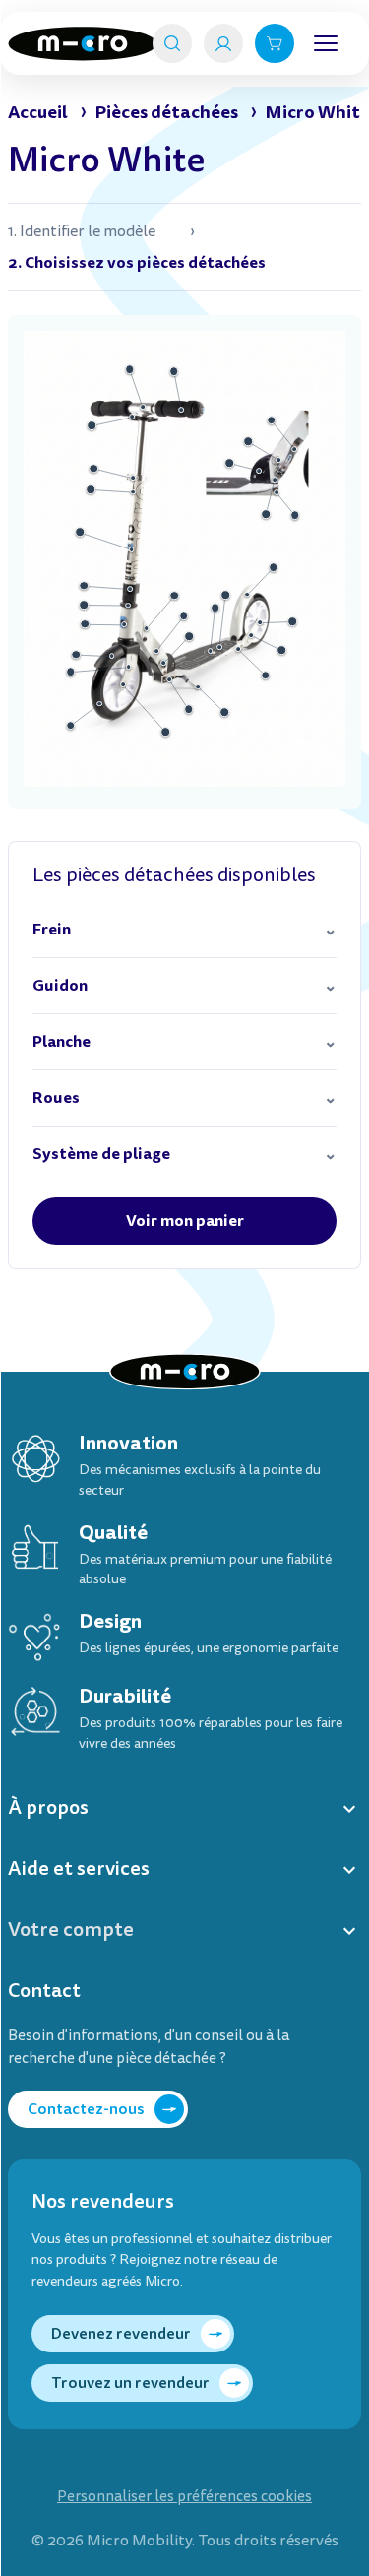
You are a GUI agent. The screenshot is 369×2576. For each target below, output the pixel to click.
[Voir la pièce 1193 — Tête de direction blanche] (124, 625)
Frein (52, 929)
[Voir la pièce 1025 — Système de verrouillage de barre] (134, 479)
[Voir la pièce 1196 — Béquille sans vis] (199, 687)
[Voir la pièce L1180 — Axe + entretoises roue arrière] (260, 622)
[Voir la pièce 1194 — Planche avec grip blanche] (219, 647)
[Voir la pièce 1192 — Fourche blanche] (129, 667)
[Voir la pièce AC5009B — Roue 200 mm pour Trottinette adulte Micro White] (99, 704)
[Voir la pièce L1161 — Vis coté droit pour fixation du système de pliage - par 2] (277, 492)
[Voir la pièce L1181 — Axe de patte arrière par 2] (238, 649)
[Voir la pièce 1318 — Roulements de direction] (128, 606)
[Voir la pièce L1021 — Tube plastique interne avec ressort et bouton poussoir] (134, 492)
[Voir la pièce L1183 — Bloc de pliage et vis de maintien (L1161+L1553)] (259, 471)
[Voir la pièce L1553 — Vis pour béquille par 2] (169, 679)
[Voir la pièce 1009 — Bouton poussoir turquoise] (163, 664)
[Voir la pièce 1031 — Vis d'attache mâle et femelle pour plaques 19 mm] (147, 628)
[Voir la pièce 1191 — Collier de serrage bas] (130, 589)
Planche (61, 1041)
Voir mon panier (185, 1221)
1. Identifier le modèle (82, 231)
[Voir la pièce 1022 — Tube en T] (143, 407)
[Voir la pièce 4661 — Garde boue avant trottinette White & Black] (112, 656)
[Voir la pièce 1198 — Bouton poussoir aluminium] (278, 460)
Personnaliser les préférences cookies (184, 2497)
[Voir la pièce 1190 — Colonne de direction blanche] (132, 549)
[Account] (223, 43)
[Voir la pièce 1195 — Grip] (215, 609)
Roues (56, 1097)
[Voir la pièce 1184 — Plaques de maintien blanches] (156, 651)
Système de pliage (101, 1154)
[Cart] (275, 43)
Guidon (60, 985)
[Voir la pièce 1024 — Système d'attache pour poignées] (133, 417)
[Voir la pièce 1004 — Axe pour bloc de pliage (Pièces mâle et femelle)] (275, 480)
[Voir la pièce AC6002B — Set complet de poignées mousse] (182, 410)
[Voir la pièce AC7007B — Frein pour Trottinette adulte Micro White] (248, 595)
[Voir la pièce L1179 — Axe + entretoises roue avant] (123, 685)
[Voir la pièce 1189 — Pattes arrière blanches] (251, 635)
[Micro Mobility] (82, 44)
